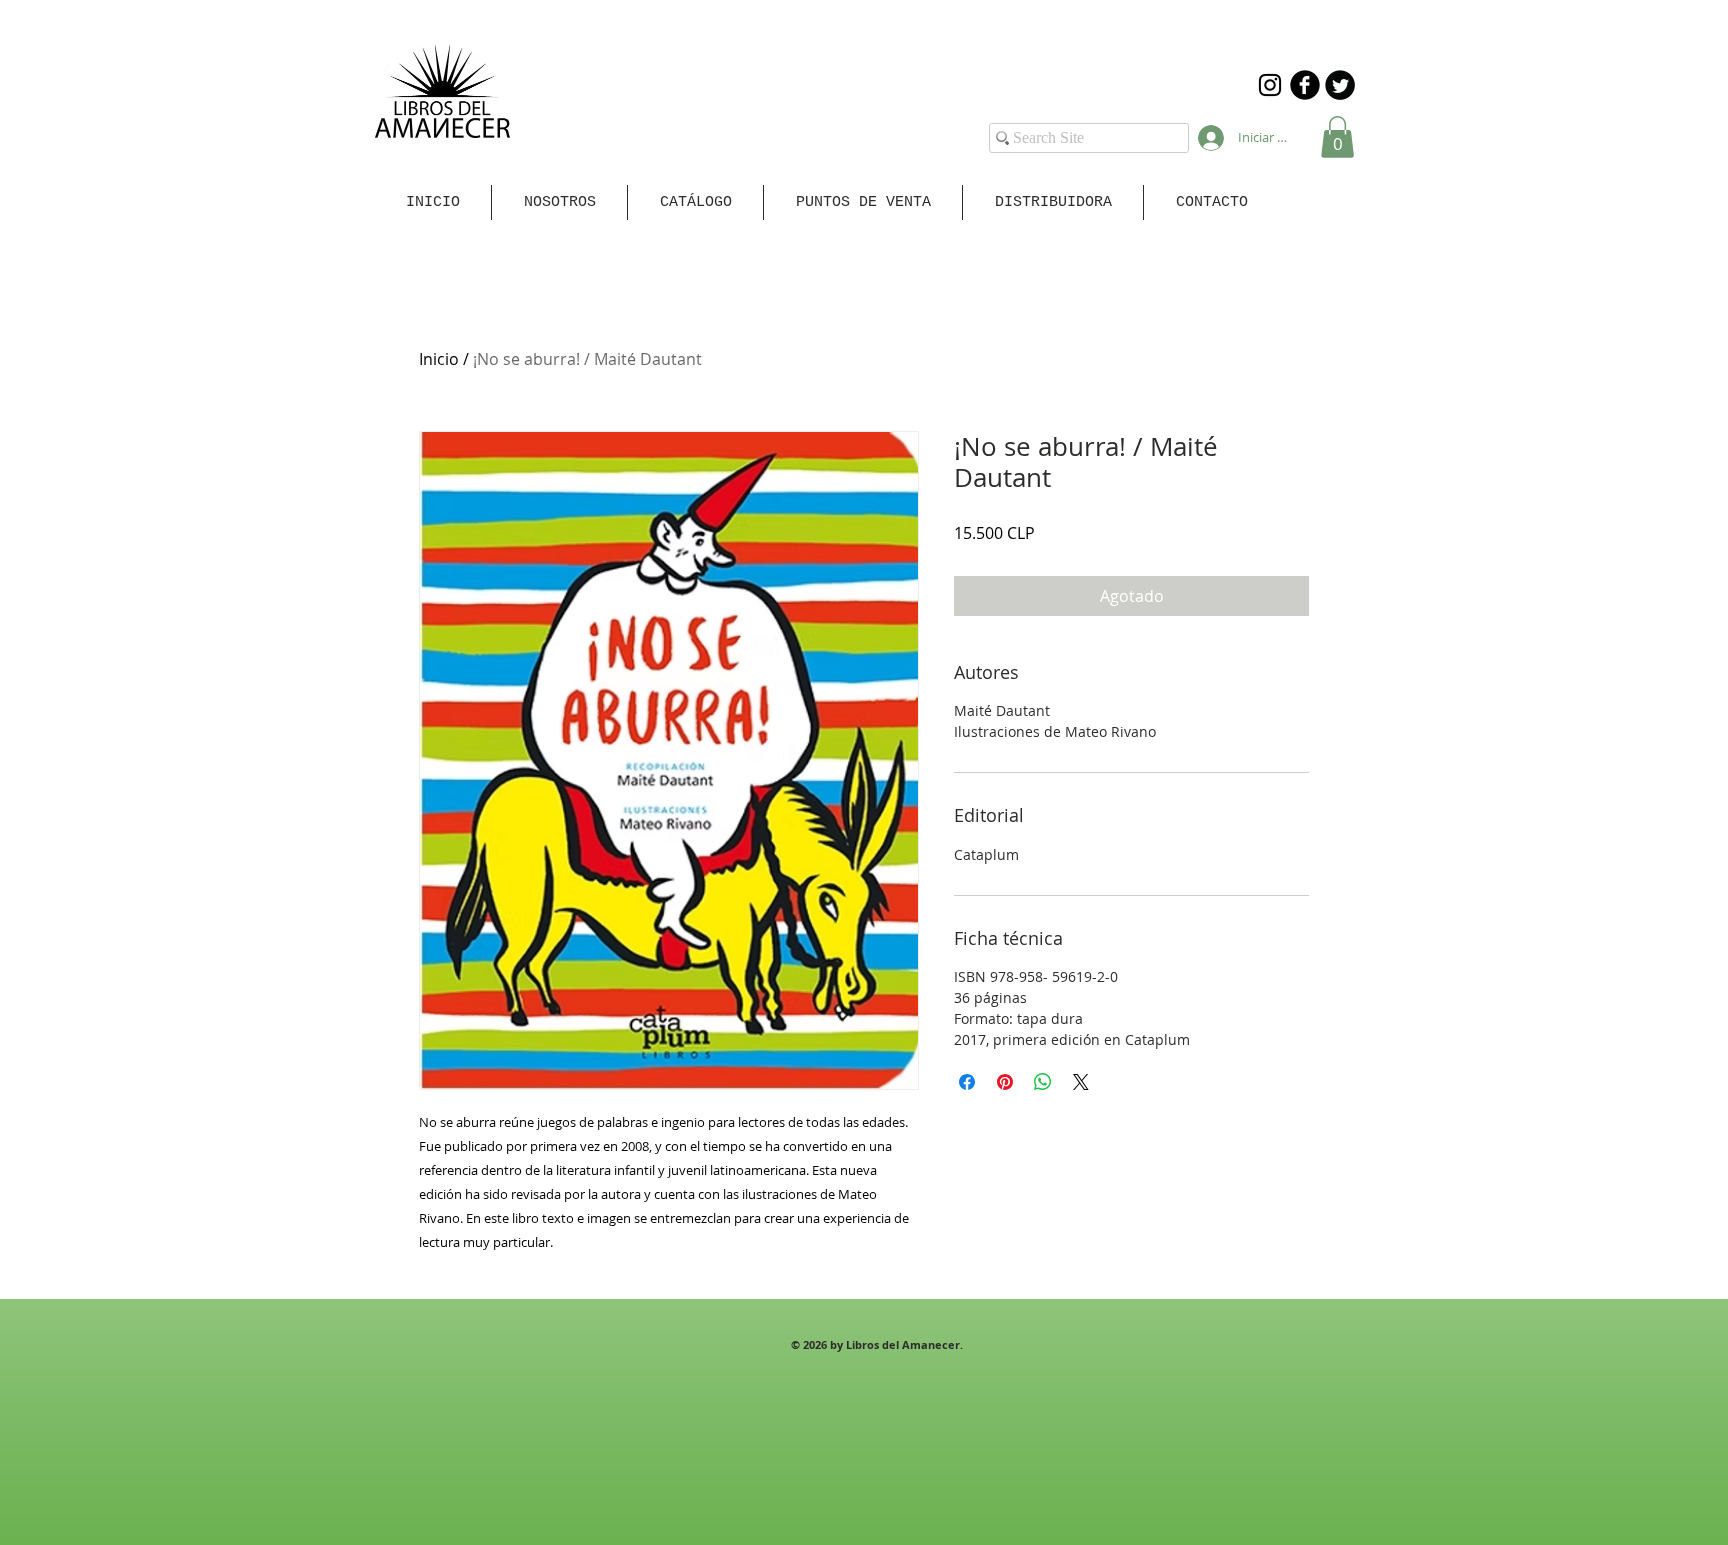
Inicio (439, 359)
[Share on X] (1081, 1082)
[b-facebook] (1305, 85)
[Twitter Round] (1340, 85)
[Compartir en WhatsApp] (1043, 1082)
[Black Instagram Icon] (1270, 85)
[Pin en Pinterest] (1005, 1082)
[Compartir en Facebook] (967, 1082)
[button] (1337, 137)
